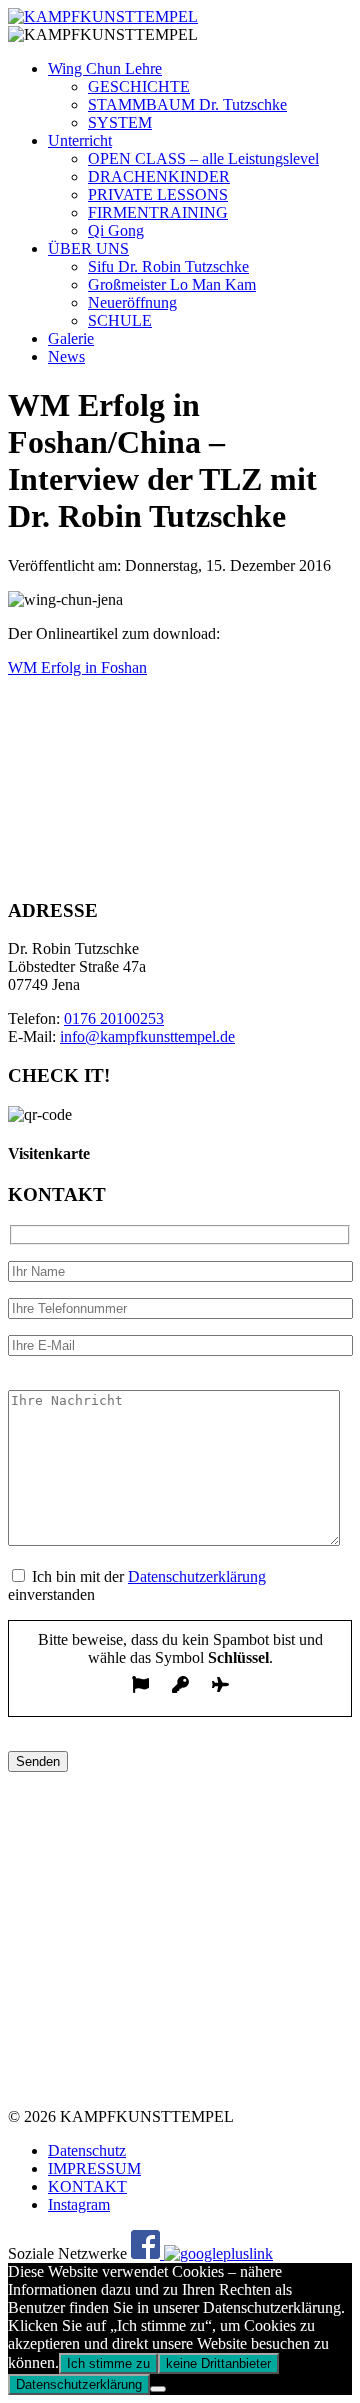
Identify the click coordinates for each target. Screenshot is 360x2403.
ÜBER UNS (88, 248)
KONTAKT (87, 2186)
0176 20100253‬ (114, 1018)
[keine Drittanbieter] (158, 2389)
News (66, 356)
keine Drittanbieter (218, 2363)
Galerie (71, 338)
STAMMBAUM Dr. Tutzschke (187, 104)
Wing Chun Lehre (105, 68)
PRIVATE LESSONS (158, 194)
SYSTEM (120, 122)
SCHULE (120, 320)
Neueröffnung (132, 302)
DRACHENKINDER (159, 176)
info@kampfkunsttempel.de (147, 1036)
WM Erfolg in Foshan (77, 667)
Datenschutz (87, 2150)
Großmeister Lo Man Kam (172, 284)
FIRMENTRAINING (158, 212)
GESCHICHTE (139, 86)
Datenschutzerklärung (197, 1576)
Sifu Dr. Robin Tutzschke (168, 266)
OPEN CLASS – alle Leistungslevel (203, 158)
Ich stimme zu (108, 2363)
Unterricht (80, 140)
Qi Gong (116, 230)
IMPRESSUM (94, 2168)
